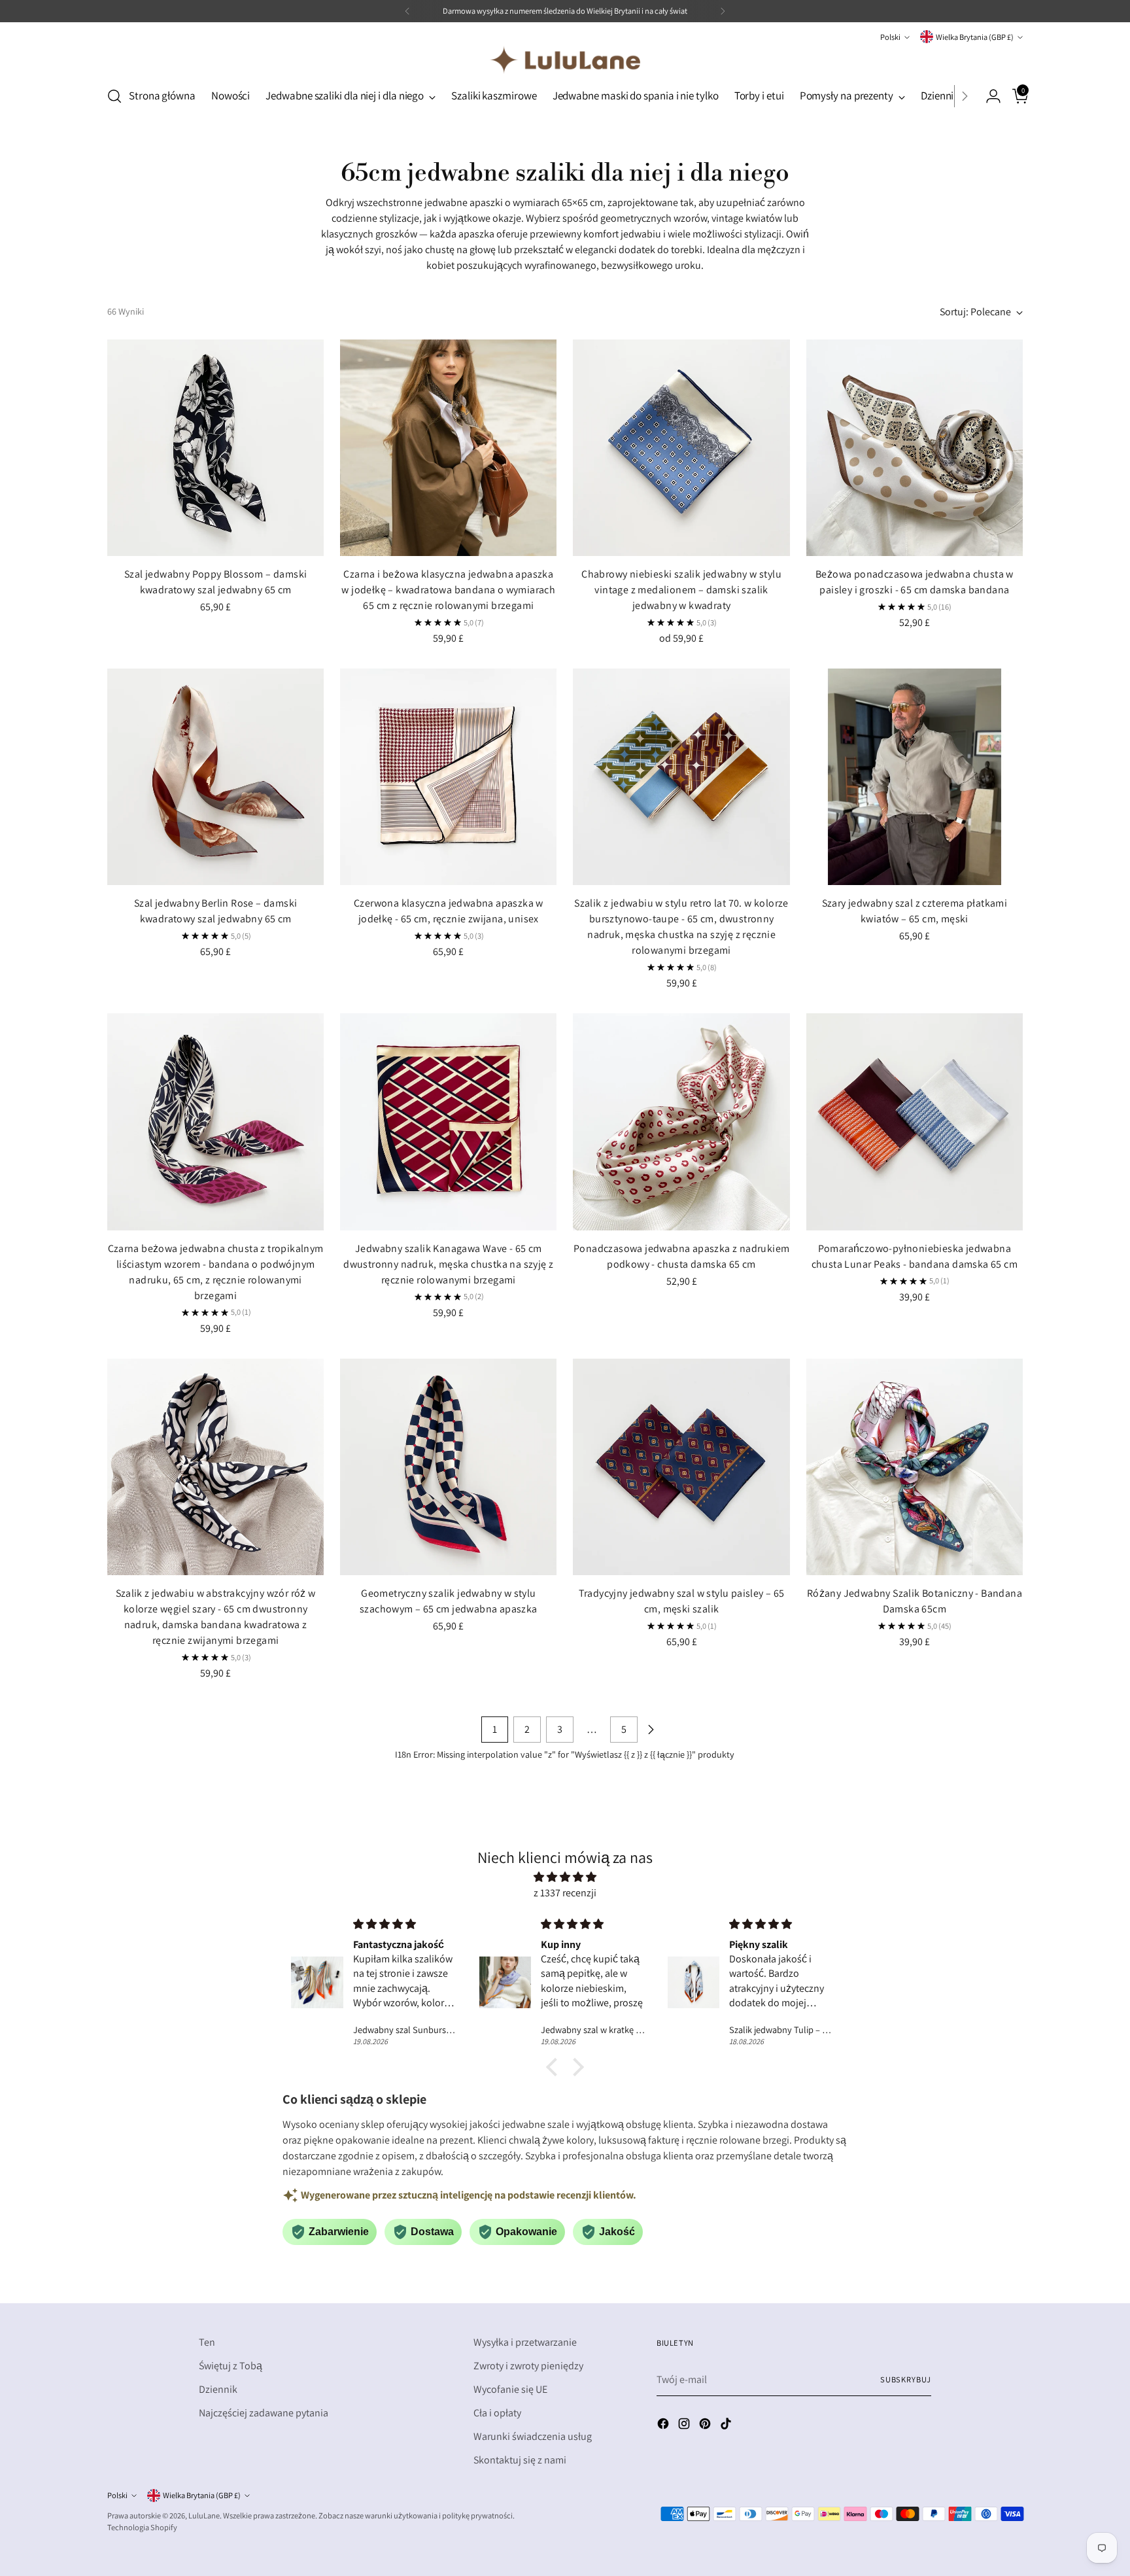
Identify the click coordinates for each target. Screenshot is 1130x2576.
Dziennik (218, 2389)
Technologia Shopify (142, 2527)
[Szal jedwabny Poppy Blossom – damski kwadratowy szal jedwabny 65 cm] (215, 448)
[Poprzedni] (407, 11)
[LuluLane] (565, 60)
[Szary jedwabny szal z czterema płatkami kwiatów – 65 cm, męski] (915, 777)
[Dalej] (723, 11)
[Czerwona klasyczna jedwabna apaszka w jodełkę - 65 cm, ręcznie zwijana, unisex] (448, 777)
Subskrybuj (906, 2379)
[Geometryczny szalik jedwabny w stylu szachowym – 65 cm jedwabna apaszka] (448, 1467)
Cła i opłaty (497, 2413)
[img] (565, 1877)
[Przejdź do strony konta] (988, 96)
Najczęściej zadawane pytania (264, 2413)
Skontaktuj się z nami (520, 2460)
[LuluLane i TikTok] (727, 2426)
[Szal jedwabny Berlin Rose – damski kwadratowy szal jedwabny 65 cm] (215, 777)
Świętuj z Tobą (231, 2366)
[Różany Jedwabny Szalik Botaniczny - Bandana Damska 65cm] (915, 1467)
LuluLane (204, 2515)
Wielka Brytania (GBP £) (975, 37)
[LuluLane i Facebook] (664, 2426)
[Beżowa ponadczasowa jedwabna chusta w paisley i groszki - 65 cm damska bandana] (915, 448)
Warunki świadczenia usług (533, 2436)
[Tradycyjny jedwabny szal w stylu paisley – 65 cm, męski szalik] (681, 1467)
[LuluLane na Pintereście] (706, 2426)
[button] (555, 2067)
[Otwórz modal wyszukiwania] (114, 96)
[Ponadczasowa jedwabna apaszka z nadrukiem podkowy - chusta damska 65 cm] (681, 1122)
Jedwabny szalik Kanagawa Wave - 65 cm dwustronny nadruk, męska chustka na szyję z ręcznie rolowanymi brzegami (448, 1264)
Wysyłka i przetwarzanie (525, 2342)
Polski (890, 37)
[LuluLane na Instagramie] (685, 2426)
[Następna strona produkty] (651, 1730)
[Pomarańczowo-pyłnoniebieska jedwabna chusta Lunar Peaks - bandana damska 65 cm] (915, 1122)
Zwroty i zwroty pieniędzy (528, 2366)
